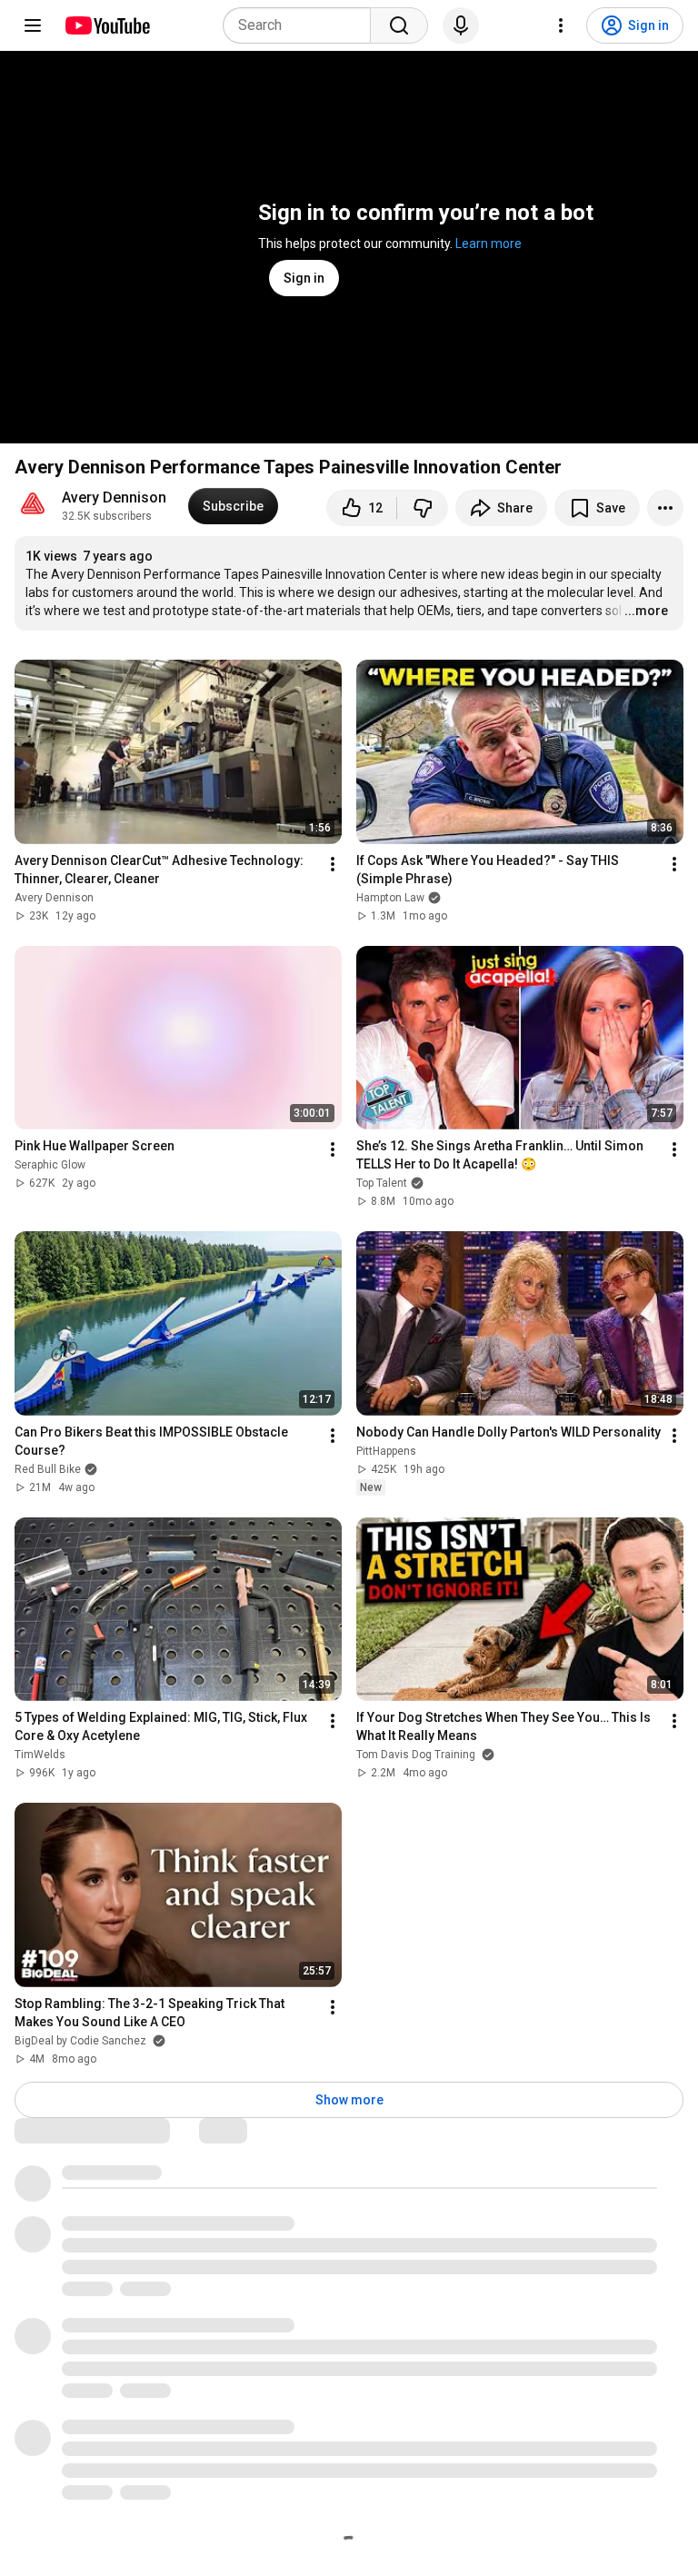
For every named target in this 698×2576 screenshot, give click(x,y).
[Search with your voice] (461, 25)
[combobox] (302, 25)
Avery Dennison (114, 497)
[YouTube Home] (107, 25)
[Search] (399, 25)
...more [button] (646, 611)
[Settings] (561, 25)
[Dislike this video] (423, 508)
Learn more (489, 244)
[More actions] (665, 508)
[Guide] (33, 25)
